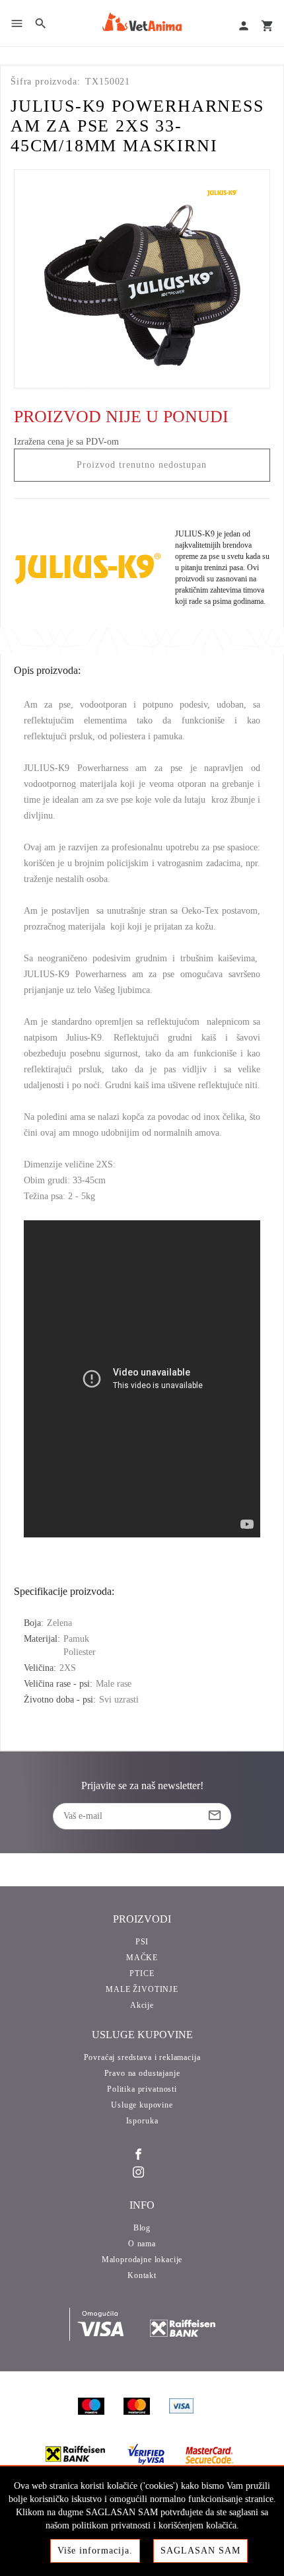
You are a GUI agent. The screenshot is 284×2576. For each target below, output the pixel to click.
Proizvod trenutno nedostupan (142, 465)
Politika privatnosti (142, 2089)
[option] (142, 279)
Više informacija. (95, 2551)
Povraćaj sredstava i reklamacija (142, 2057)
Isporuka (142, 2121)
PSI (142, 1942)
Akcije (142, 2005)
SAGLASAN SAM (200, 2551)
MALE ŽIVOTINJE (142, 1989)
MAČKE (142, 1958)
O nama (142, 2244)
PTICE (142, 1973)
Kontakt (142, 2275)
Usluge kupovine (142, 2105)
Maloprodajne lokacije (142, 2260)
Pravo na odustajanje (142, 2073)
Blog (142, 2228)
